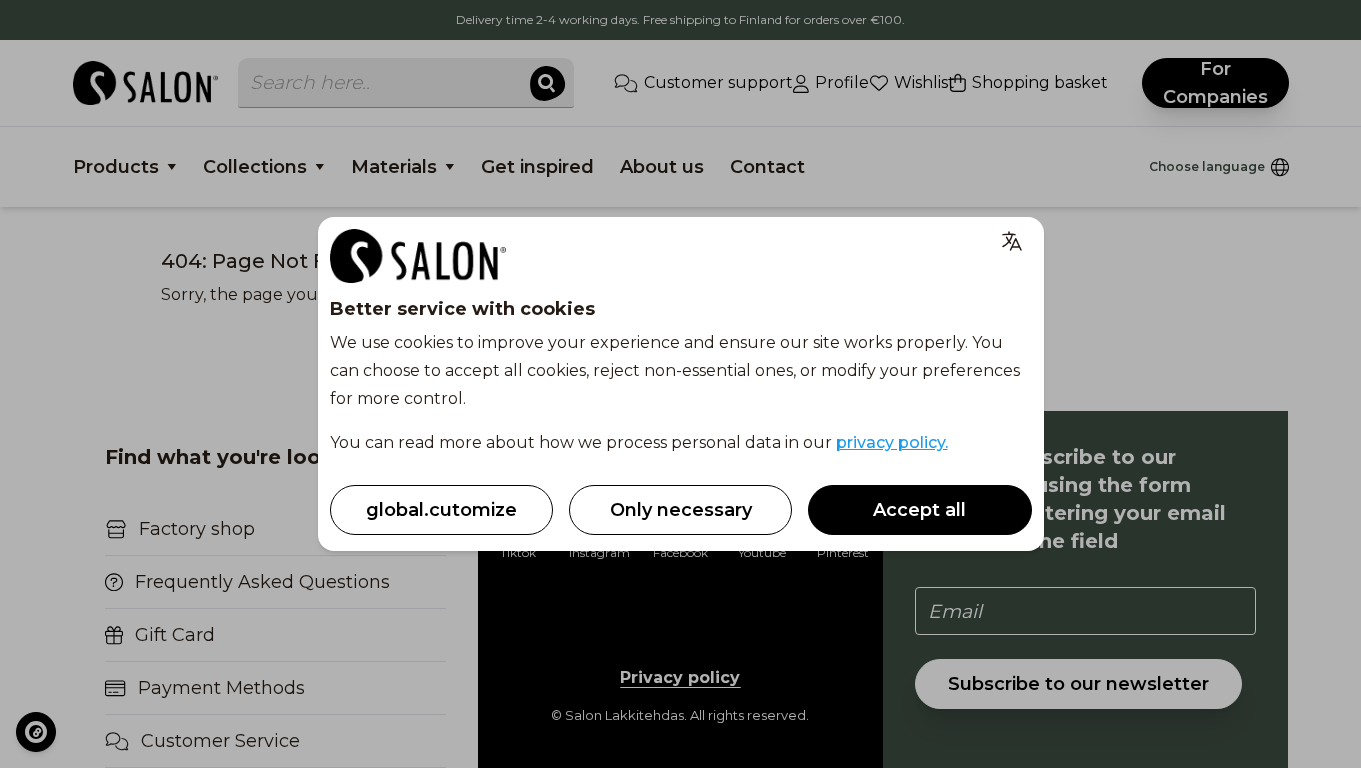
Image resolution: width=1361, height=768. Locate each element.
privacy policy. (892, 442)
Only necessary (681, 510)
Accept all (919, 510)
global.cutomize (441, 510)
